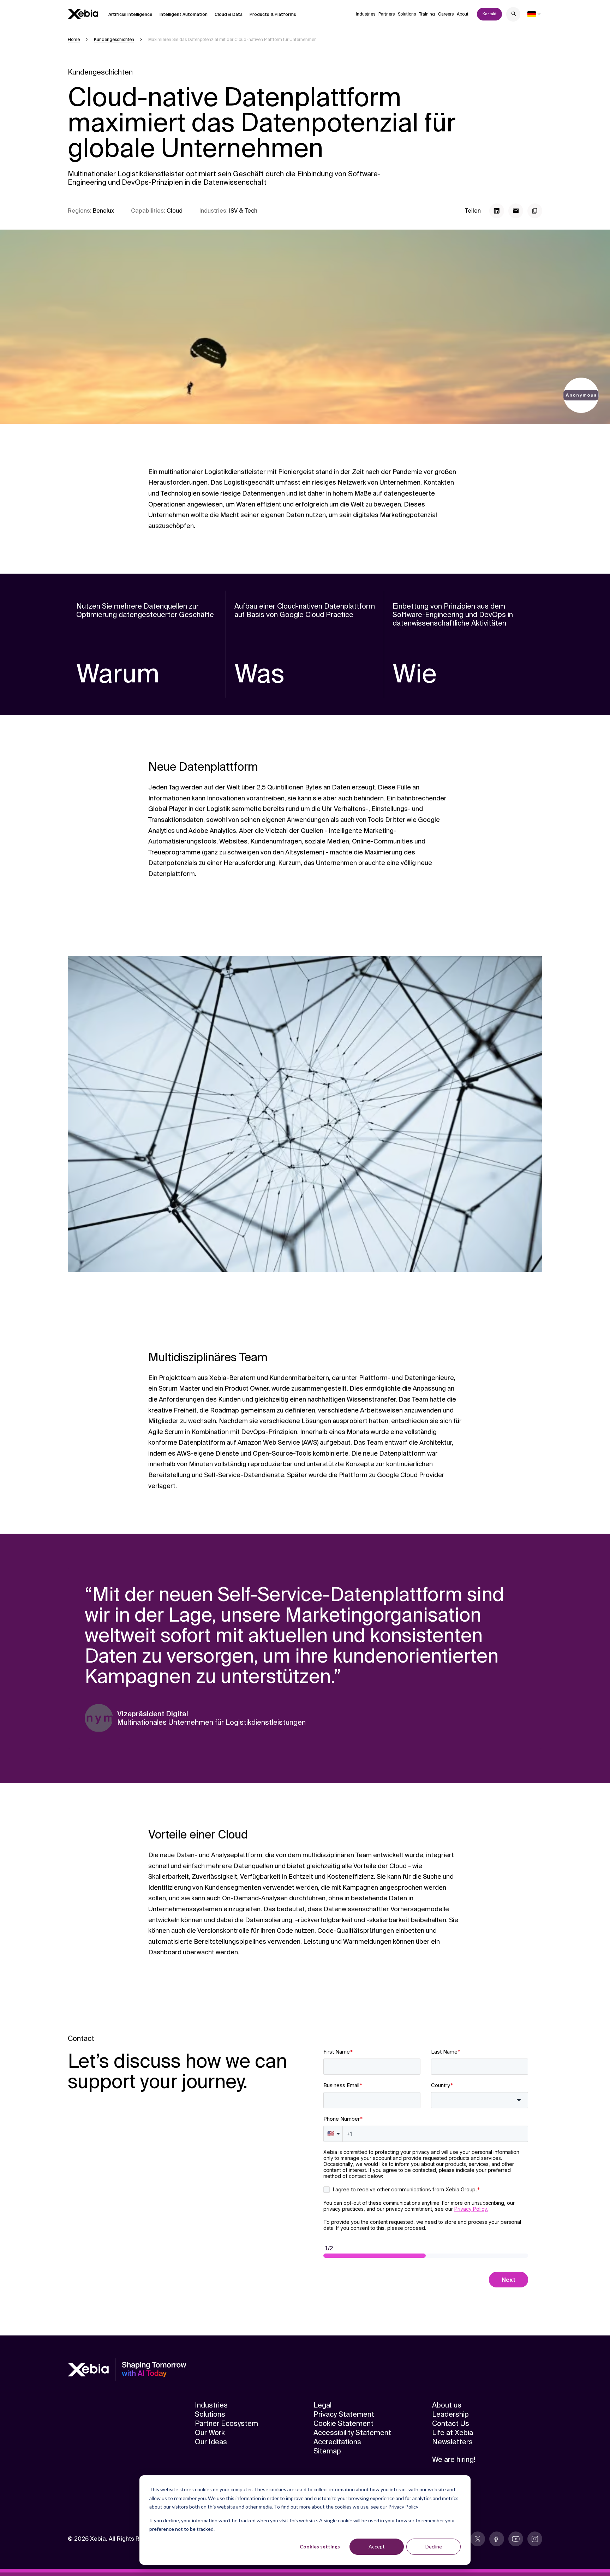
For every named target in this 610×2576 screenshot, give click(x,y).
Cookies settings (320, 2547)
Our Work (210, 2433)
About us (447, 2405)
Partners (387, 14)
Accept (377, 2547)
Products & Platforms (273, 14)
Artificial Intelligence (130, 14)
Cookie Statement (343, 2423)
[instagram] (535, 2539)
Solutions (407, 14)
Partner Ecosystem (226, 2423)
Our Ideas (211, 2442)
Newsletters (452, 2442)
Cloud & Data (229, 14)
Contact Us (451, 2423)
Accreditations (337, 2442)
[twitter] (478, 2539)
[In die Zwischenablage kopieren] (535, 211)
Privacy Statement (344, 2414)
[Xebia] (83, 14)
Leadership (450, 2414)
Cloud (175, 211)
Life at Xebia (453, 2433)
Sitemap (327, 2451)
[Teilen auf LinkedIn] (497, 211)
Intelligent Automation (184, 14)
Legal (322, 2405)
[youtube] (516, 2539)
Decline (434, 2547)
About (463, 14)
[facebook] (497, 2539)
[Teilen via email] (516, 211)
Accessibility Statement (352, 2433)
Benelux (103, 211)
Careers (446, 14)
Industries (366, 14)
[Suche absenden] (514, 15)
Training (427, 14)
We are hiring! (454, 2459)
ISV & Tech (243, 211)
